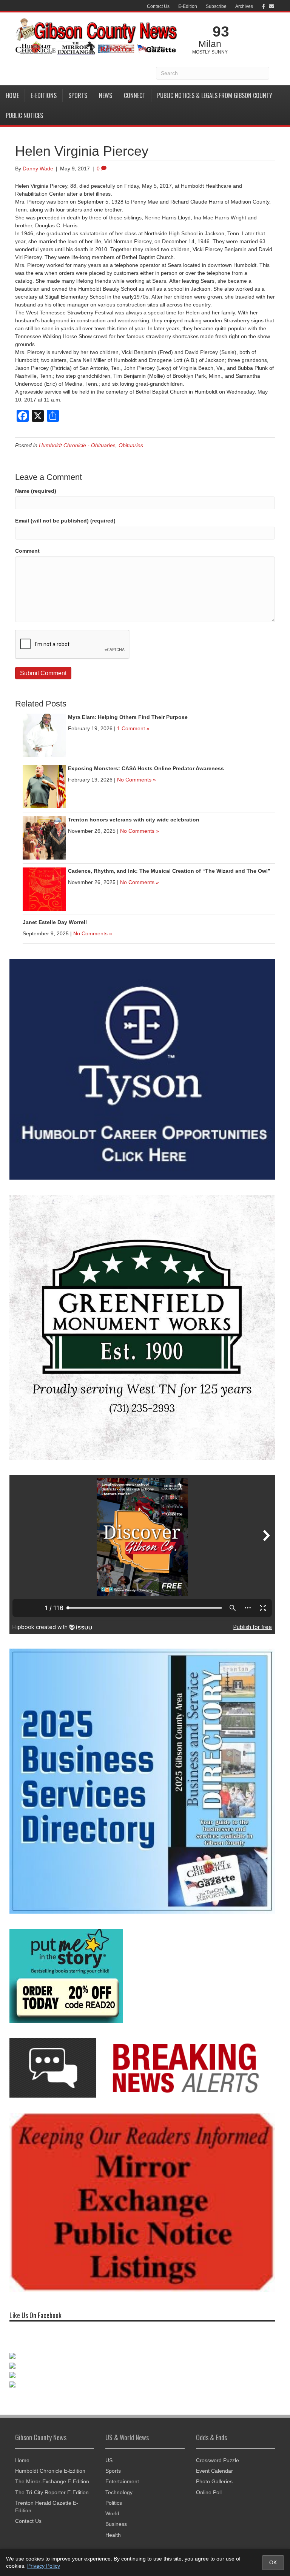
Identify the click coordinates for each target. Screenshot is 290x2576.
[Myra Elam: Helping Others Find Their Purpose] (44, 735)
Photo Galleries (214, 2481)
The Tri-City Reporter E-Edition (52, 2492)
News (106, 95)
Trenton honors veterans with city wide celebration (134, 820)
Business (116, 2524)
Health (113, 2535)
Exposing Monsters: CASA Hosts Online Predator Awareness (146, 768)
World (112, 2513)
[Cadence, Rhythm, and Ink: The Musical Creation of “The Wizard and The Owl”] (44, 889)
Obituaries (131, 445)
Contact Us (158, 6)
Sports (78, 95)
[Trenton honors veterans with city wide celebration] (44, 837)
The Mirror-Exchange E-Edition (52, 2481)
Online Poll (209, 2492)
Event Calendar (214, 2471)
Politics (114, 2503)
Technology (119, 2492)
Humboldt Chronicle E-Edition (50, 2471)
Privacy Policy (44, 2566)
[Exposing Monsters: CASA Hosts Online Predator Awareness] (44, 786)
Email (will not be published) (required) (65, 521)
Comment (27, 551)
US (109, 2460)
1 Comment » (133, 728)
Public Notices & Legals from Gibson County (215, 95)
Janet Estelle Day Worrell (55, 922)
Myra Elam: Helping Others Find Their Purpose (128, 717)
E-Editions (44, 95)
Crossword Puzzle (217, 2460)
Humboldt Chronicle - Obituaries (77, 445)
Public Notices (24, 115)
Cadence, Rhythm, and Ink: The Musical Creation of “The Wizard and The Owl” (169, 871)
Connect (135, 95)
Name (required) (36, 491)
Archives (244, 6)
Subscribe (216, 6)
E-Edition (188, 6)
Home (12, 95)
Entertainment (122, 2481)
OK (273, 2562)
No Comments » (137, 780)
